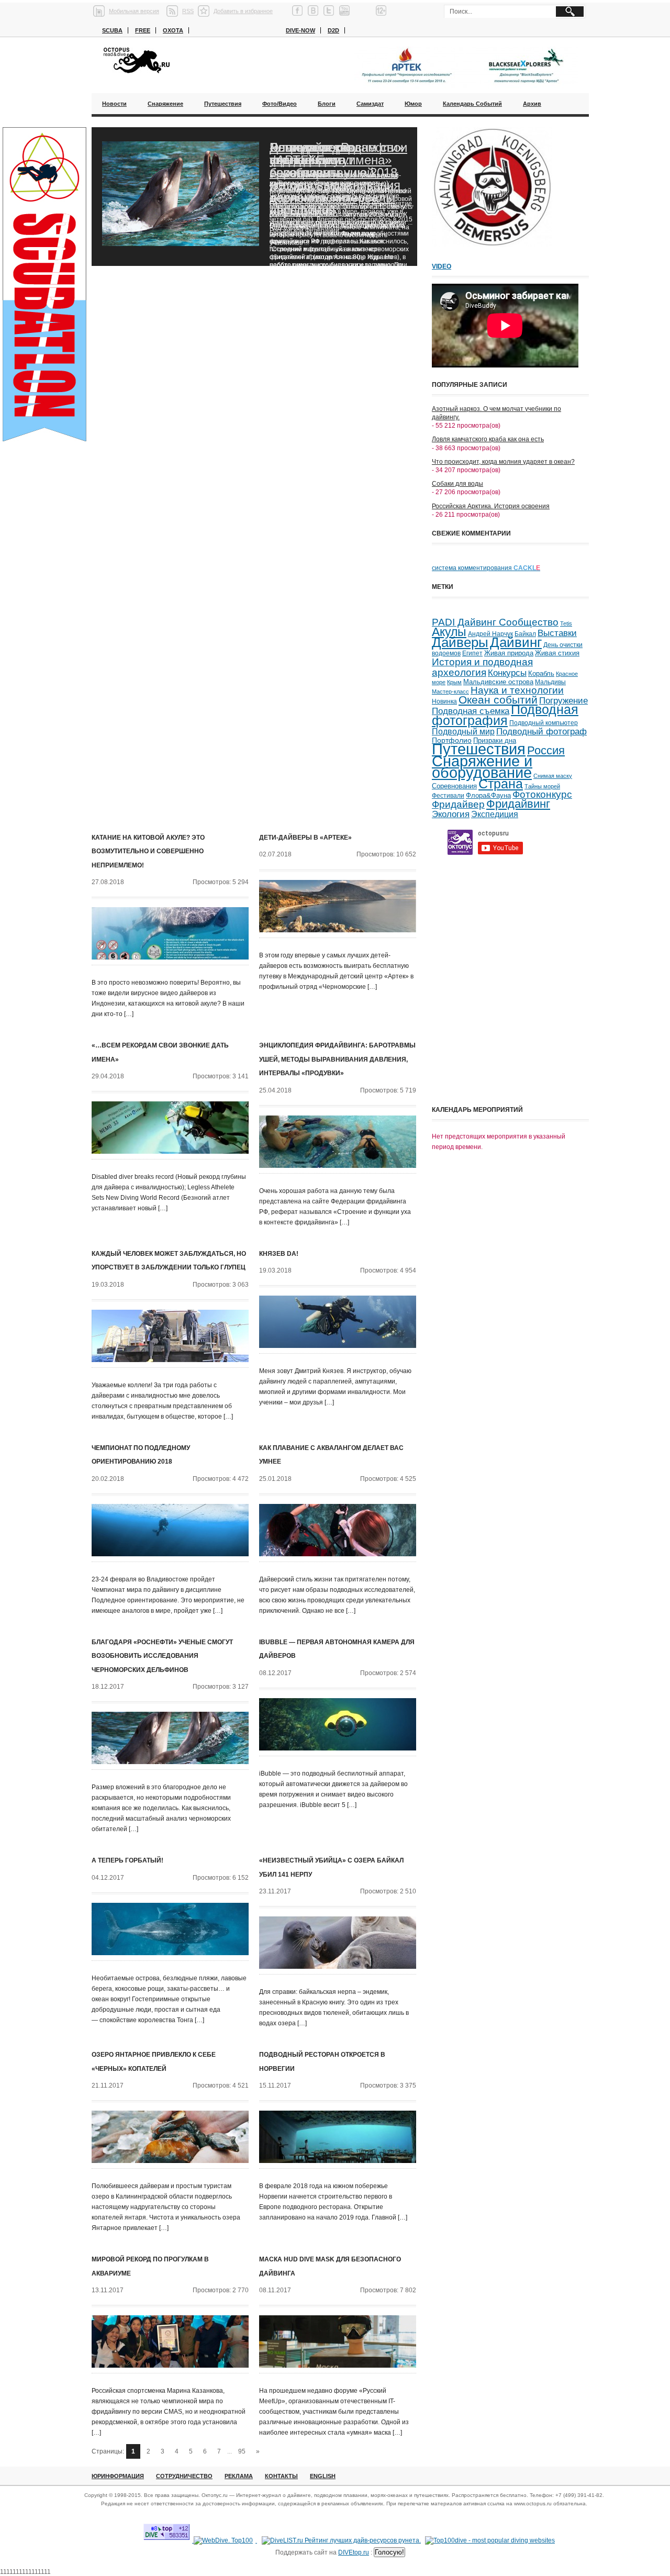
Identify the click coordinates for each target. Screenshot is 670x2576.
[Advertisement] (510, 1028)
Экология (451, 814)
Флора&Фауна (488, 795)
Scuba (112, 30)
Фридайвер (458, 804)
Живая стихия (557, 653)
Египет (472, 653)
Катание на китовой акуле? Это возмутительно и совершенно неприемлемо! (148, 851)
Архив (532, 104)
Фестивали (448, 796)
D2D (333, 30)
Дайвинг (516, 642)
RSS (188, 11)
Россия (546, 750)
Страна (501, 784)
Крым (454, 682)
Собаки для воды (457, 484)
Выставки (557, 633)
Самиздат (370, 104)
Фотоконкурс (542, 794)
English (323, 2476)
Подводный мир (463, 731)
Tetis (566, 623)
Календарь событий (472, 104)
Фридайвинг (518, 804)
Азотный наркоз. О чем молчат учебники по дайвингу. (496, 413)
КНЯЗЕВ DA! (279, 1254)
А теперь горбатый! (127, 1860)
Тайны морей (542, 786)
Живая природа (509, 653)
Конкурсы (507, 673)
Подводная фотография (505, 715)
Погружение (563, 701)
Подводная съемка (471, 711)
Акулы (449, 632)
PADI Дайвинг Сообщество (495, 622)
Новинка (444, 701)
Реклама (239, 2476)
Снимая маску (553, 776)
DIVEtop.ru (354, 2552)
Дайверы (460, 642)
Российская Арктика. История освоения (491, 506)
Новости (114, 104)
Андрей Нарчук (490, 634)
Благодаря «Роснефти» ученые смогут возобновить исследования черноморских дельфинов (337, 179)
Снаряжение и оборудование (482, 767)
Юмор (413, 104)
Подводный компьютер (544, 723)
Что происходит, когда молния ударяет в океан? (503, 462)
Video (442, 266)
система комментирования (486, 568)
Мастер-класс (450, 692)
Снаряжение (165, 104)
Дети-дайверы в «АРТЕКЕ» (305, 838)
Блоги (327, 104)
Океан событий (498, 700)
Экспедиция (495, 814)
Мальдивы (550, 682)
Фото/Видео (280, 104)
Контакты (281, 2476)
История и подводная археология (482, 667)
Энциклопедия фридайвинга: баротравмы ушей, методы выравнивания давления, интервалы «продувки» (337, 1059)
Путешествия (223, 104)
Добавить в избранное (243, 11)
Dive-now (300, 30)
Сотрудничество (184, 2476)
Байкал (525, 634)
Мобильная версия (134, 11)
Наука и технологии (517, 690)
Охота (173, 30)
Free (143, 30)
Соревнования (454, 786)
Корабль (541, 674)
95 (242, 2451)
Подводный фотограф (541, 732)
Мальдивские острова (498, 682)
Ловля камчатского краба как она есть (488, 439)
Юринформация (118, 2476)
